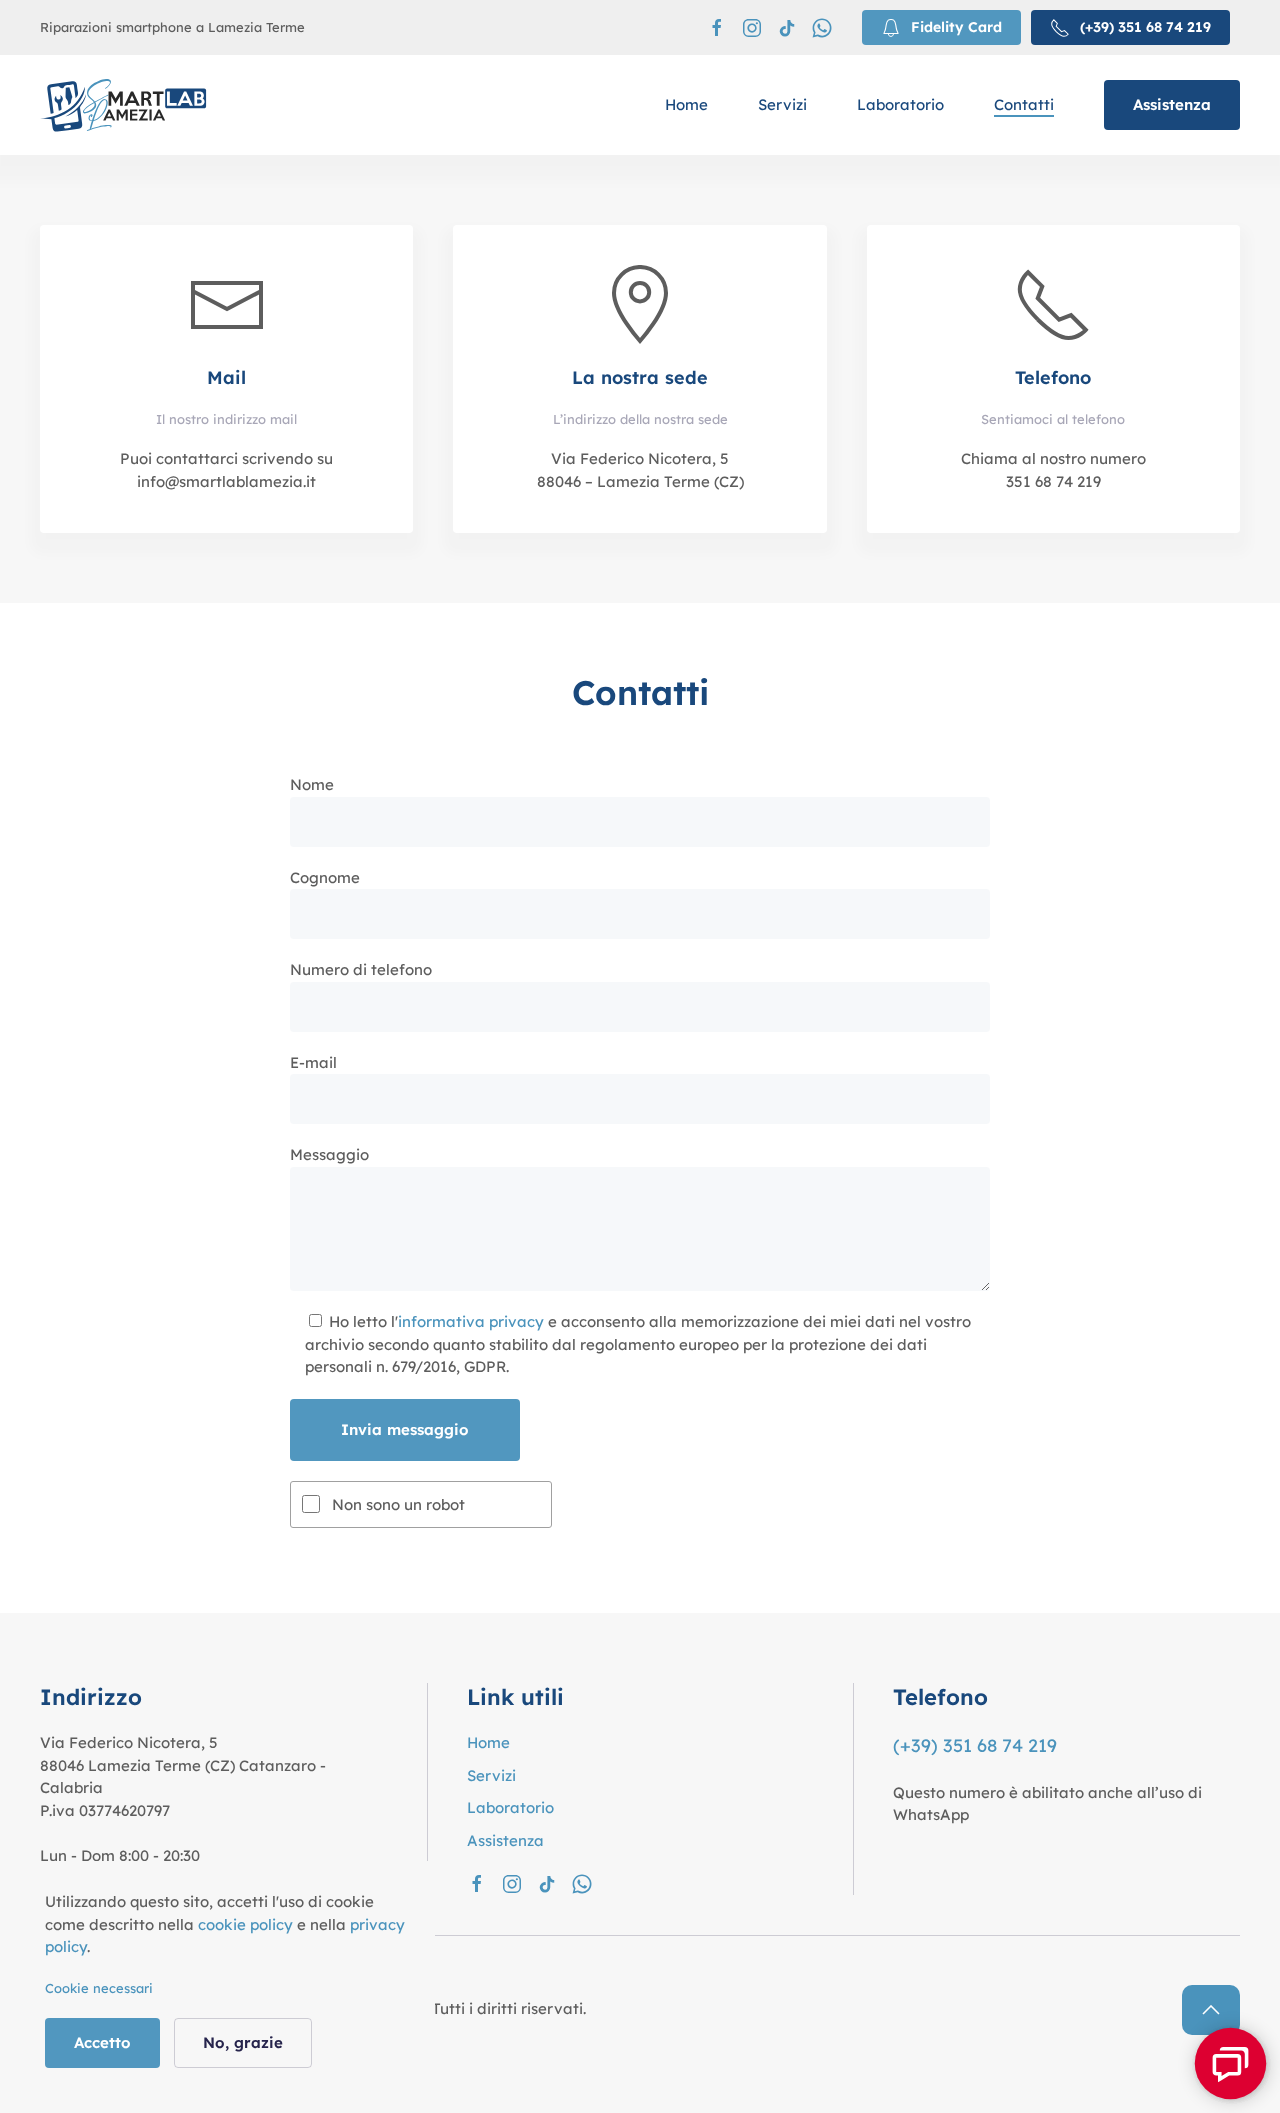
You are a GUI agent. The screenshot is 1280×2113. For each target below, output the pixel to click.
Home (686, 104)
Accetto (102, 2042)
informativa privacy (471, 1321)
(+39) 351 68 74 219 (1145, 27)
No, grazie (243, 2042)
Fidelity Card (956, 27)
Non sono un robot (398, 1504)
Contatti (1024, 104)
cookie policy (245, 1924)
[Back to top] (1211, 2010)
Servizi (782, 104)
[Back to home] (124, 105)
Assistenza (1172, 104)
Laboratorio (900, 104)
